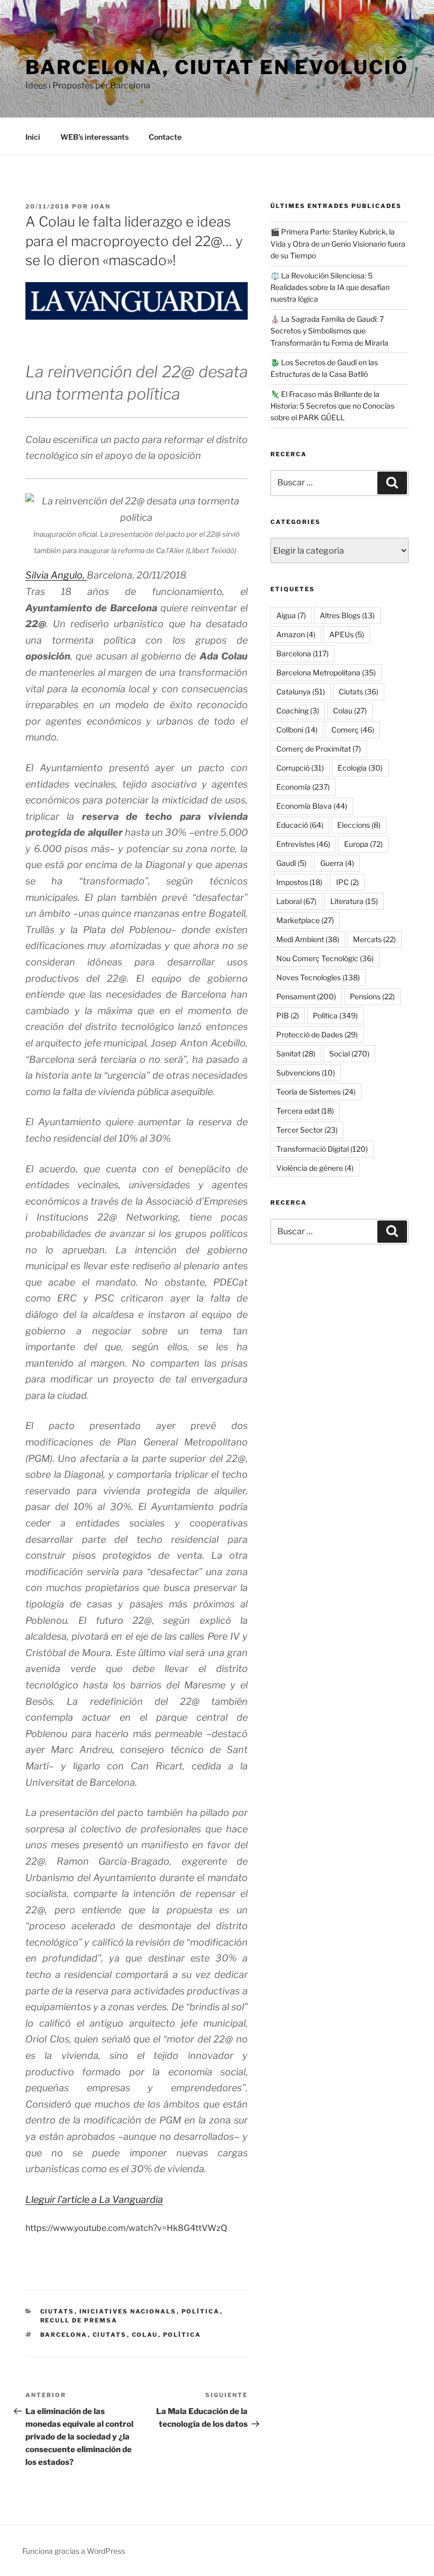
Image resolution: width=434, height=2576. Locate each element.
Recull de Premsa (79, 2320)
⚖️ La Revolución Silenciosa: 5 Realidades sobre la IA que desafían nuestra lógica (330, 287)
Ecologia (360, 768)
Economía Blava (312, 806)
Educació (300, 825)
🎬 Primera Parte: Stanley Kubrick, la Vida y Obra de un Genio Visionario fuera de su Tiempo (338, 243)
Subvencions (306, 1073)
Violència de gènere (315, 1168)
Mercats (374, 939)
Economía (303, 787)
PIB (288, 1015)
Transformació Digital (322, 1149)
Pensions (372, 996)
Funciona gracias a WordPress (74, 2551)
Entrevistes (303, 844)
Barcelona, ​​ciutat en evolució (217, 67)
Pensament (306, 996)
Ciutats (57, 2311)
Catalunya (301, 692)
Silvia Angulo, (56, 575)
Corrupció (300, 768)
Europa (363, 844)
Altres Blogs (347, 615)
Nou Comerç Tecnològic (325, 958)
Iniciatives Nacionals (128, 2311)
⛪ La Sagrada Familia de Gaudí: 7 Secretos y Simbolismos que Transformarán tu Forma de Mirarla (329, 331)
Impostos (299, 882)
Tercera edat (305, 1111)
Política (201, 2311)
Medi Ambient (308, 939)
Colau (145, 2335)
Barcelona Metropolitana (326, 672)
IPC (347, 882)
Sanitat (296, 1054)
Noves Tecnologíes (318, 977)
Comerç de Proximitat (319, 749)
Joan (101, 206)
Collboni (297, 730)
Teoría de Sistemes (316, 1092)
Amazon (296, 634)
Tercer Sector (307, 1130)
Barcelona (64, 2335)
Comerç (353, 730)
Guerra (337, 863)
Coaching (298, 711)
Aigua (291, 615)
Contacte (165, 137)
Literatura (354, 901)
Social (349, 1054)
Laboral (296, 901)
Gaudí (291, 863)
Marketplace (305, 920)
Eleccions (359, 825)
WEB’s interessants (94, 137)
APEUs (347, 634)
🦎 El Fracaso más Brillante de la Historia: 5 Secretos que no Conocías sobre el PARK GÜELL (332, 406)
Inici (33, 137)
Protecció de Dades (317, 1034)
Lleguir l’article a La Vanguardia (94, 2199)
